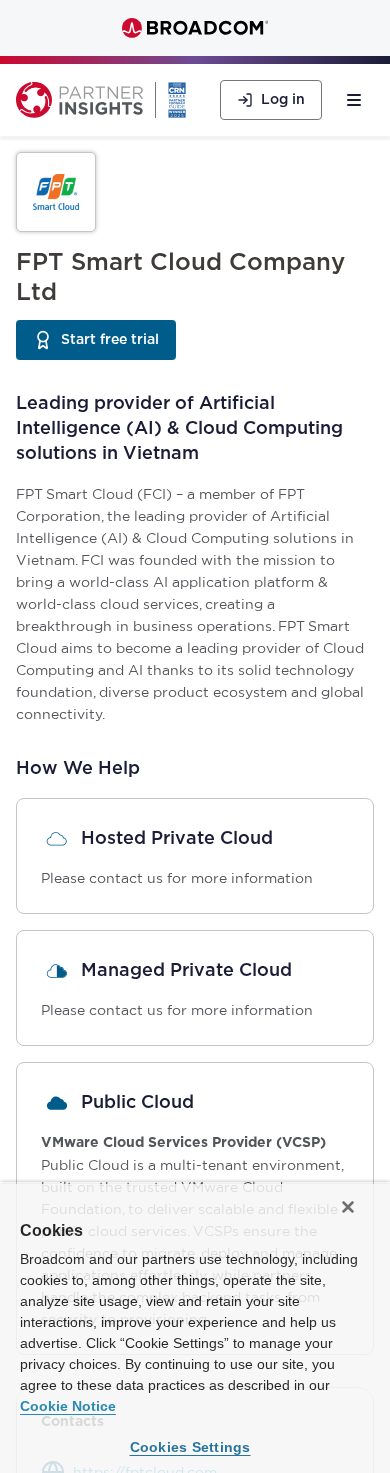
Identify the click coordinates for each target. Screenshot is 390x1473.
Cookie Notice (68, 1406)
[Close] (348, 1207)
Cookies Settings (190, 1447)
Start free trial (118, 345)
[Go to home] (79, 100)
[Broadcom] (195, 28)
